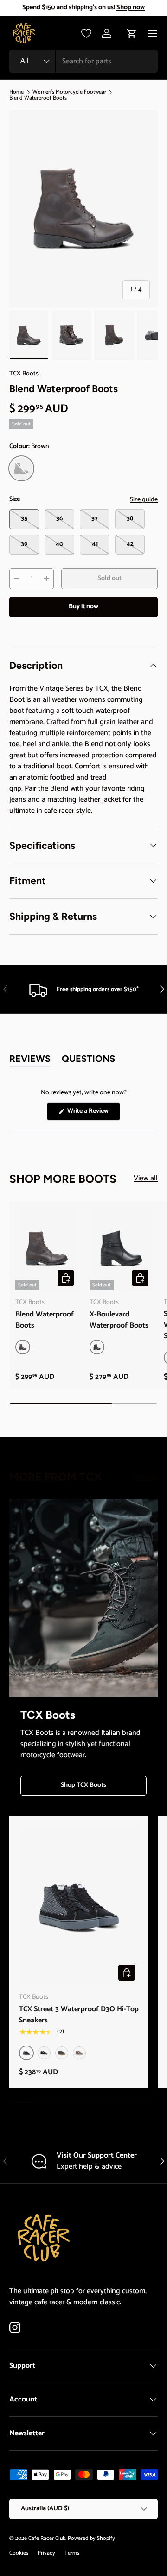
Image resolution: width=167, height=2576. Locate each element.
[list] (83, 209)
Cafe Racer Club (47, 2538)
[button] (132, 33)
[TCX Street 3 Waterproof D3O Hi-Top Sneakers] (79, 1905)
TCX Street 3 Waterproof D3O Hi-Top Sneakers (79, 2015)
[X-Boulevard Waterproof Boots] (121, 1248)
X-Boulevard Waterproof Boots (119, 1320)
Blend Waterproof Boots (38, 98)
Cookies (19, 2553)
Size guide (144, 500)
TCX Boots (24, 374)
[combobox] (83, 61)
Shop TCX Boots (83, 1785)
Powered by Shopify (91, 2538)
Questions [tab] (88, 1060)
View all (146, 1179)
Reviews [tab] (30, 1060)
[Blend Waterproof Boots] (47, 1248)
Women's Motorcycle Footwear (69, 92)
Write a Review (89, 1113)
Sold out (110, 578)
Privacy (46, 2553)
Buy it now (83, 607)
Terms (72, 2553)
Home (16, 92)
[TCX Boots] (83, 1598)
